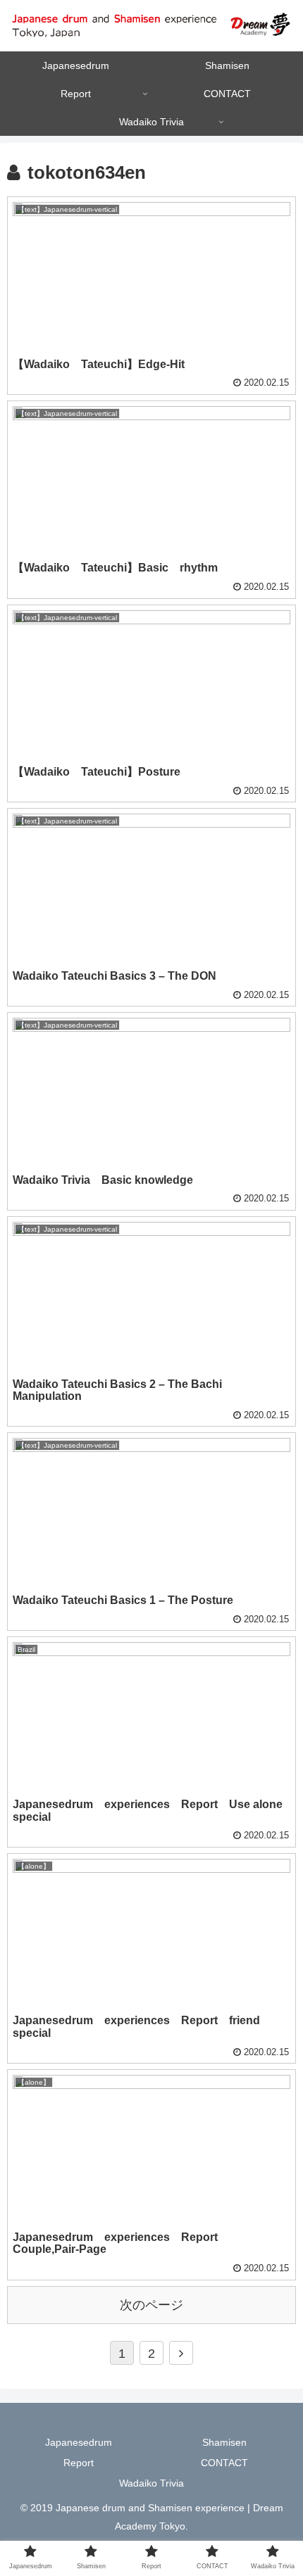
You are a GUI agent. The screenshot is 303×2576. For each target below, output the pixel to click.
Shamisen (224, 2442)
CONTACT (224, 2463)
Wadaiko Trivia (151, 2483)
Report (79, 2463)
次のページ (151, 2305)
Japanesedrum (79, 2442)
